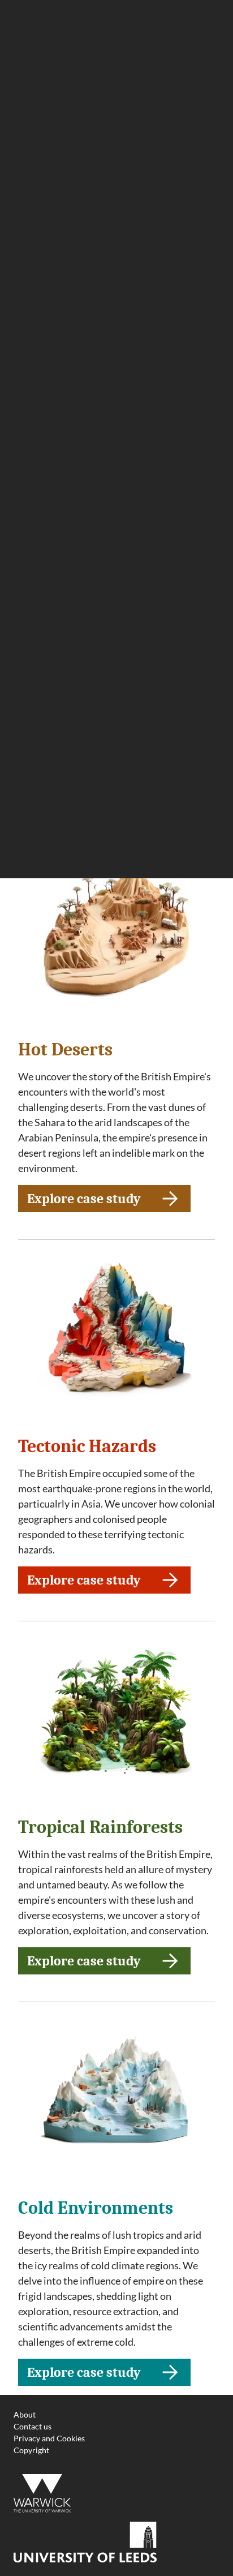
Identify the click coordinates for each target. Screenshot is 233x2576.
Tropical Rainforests (100, 1827)
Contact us (33, 2426)
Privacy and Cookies (49, 2438)
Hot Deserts (65, 1049)
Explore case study (84, 1201)
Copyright (31, 2450)
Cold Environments (96, 2208)
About (25, 2414)
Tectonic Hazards (87, 1446)
